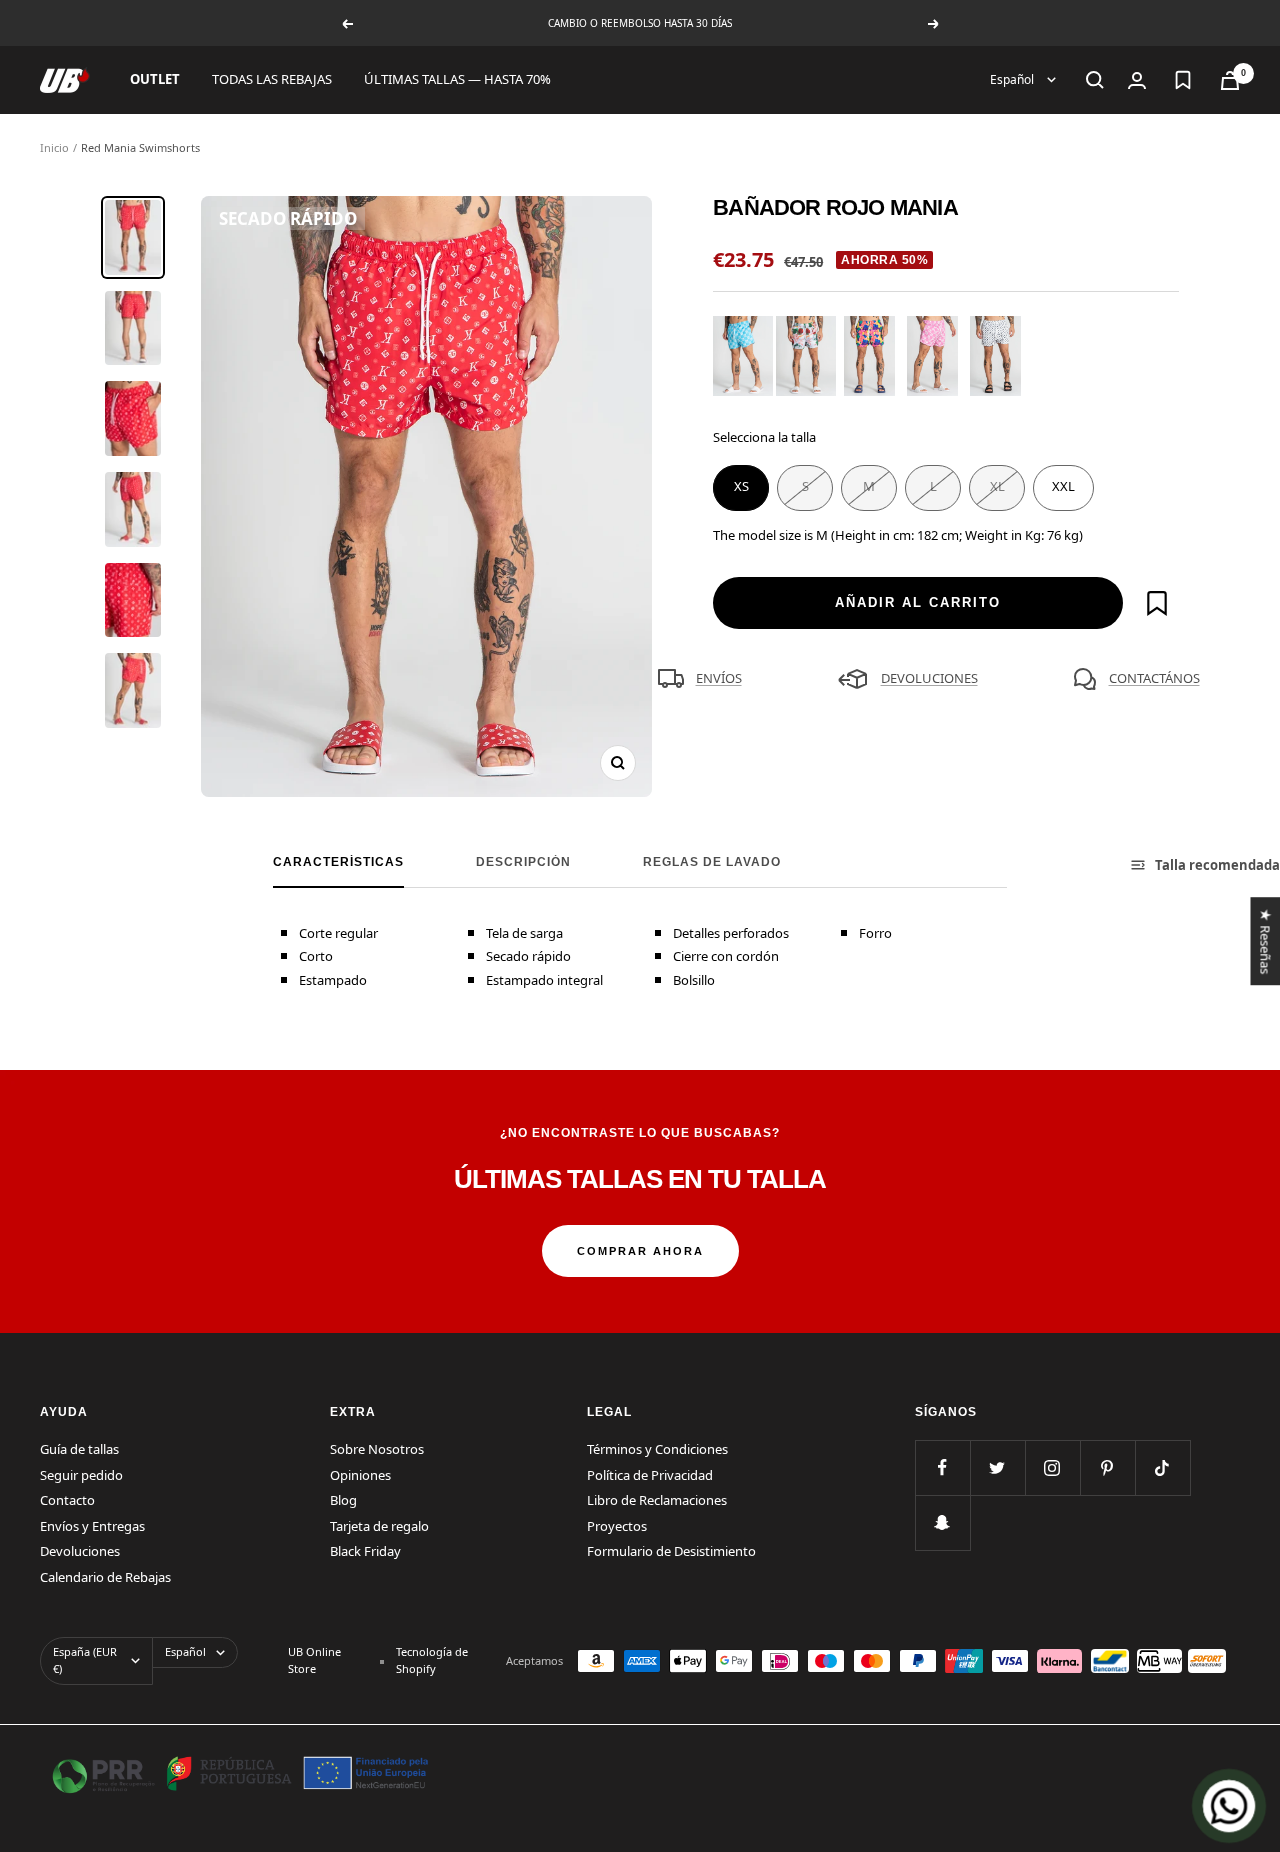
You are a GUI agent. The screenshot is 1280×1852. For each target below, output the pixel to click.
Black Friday (365, 1551)
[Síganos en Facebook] (942, 1467)
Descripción (523, 862)
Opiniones (360, 1475)
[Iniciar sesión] (1137, 80)
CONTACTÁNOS (1154, 678)
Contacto (67, 1500)
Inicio (54, 147)
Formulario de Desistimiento (671, 1551)
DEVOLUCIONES (929, 678)
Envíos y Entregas (92, 1526)
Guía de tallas (79, 1449)
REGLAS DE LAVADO (712, 862)
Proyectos (617, 1526)
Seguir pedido (81, 1475)
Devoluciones (80, 1551)
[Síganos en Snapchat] (942, 1522)
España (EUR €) (85, 1660)
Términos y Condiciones (657, 1449)
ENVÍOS (719, 678)
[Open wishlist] (1183, 80)
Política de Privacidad (650, 1475)
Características (338, 862)
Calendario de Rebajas (105, 1577)
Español (1013, 79)
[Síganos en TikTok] (1162, 1467)
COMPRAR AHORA (640, 1251)
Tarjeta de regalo (379, 1526)
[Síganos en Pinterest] (1107, 1467)
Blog (343, 1500)
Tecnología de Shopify (432, 1660)
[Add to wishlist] (1157, 603)
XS (741, 486)
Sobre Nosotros (377, 1449)
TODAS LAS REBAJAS (272, 79)
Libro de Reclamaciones (657, 1500)
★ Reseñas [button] (1265, 941)
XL (997, 486)
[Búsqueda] (1095, 80)
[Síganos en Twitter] (997, 1467)
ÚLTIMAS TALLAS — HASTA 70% (457, 79)
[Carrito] (1230, 80)
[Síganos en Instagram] (1052, 1467)
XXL (1063, 486)
